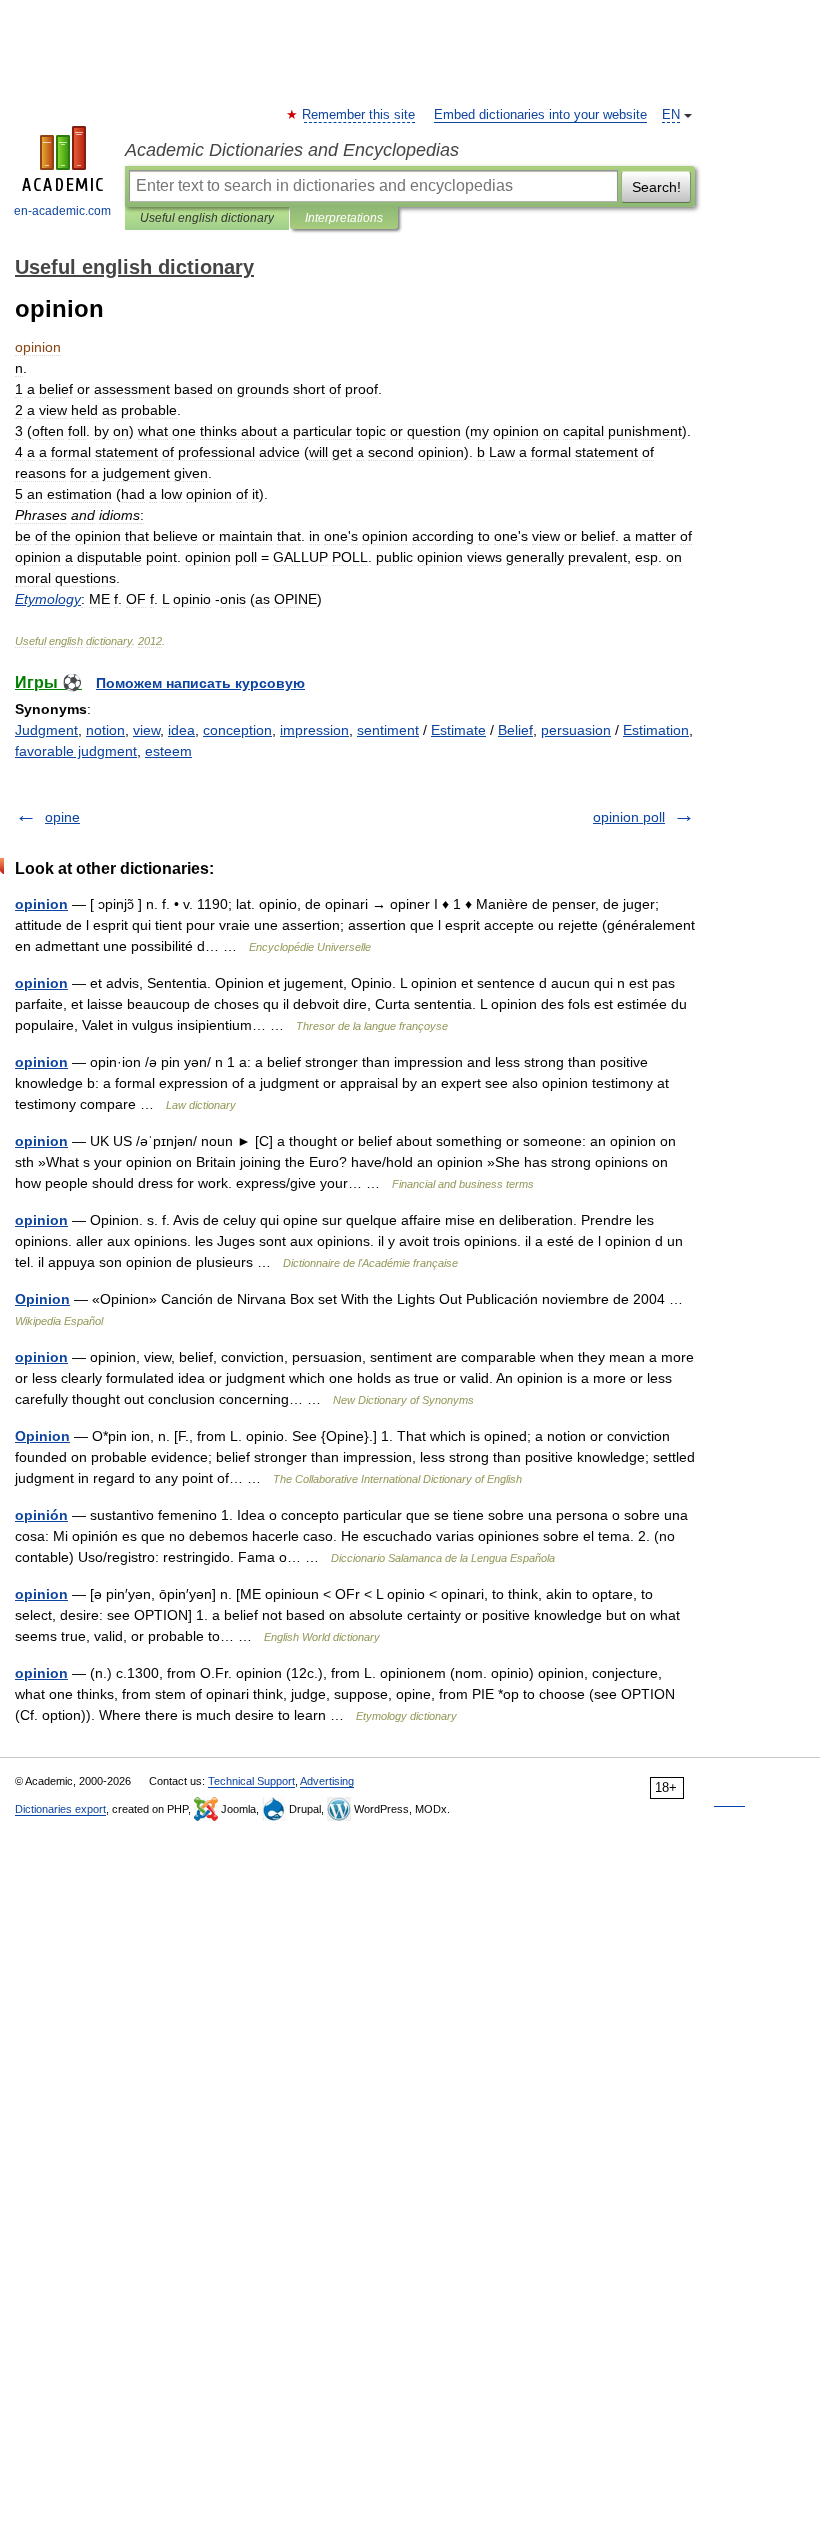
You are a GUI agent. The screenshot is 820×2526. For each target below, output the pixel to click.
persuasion (576, 730)
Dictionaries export (60, 1809)
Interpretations (344, 218)
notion (105, 730)
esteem (168, 751)
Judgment (46, 730)
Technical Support (251, 1781)
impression (314, 730)
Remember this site (359, 115)
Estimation (656, 730)
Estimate (458, 730)
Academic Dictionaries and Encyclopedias (292, 150)
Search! (656, 187)
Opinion (42, 1299)
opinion (41, 904)
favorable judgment (76, 751)
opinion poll (629, 817)
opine (62, 817)
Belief (515, 730)
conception (237, 730)
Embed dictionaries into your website (540, 115)
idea (181, 730)
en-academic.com (62, 211)
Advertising (327, 1781)
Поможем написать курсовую (200, 683)
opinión (41, 1515)
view (146, 730)
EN (671, 115)
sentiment (388, 730)
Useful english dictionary (207, 218)
